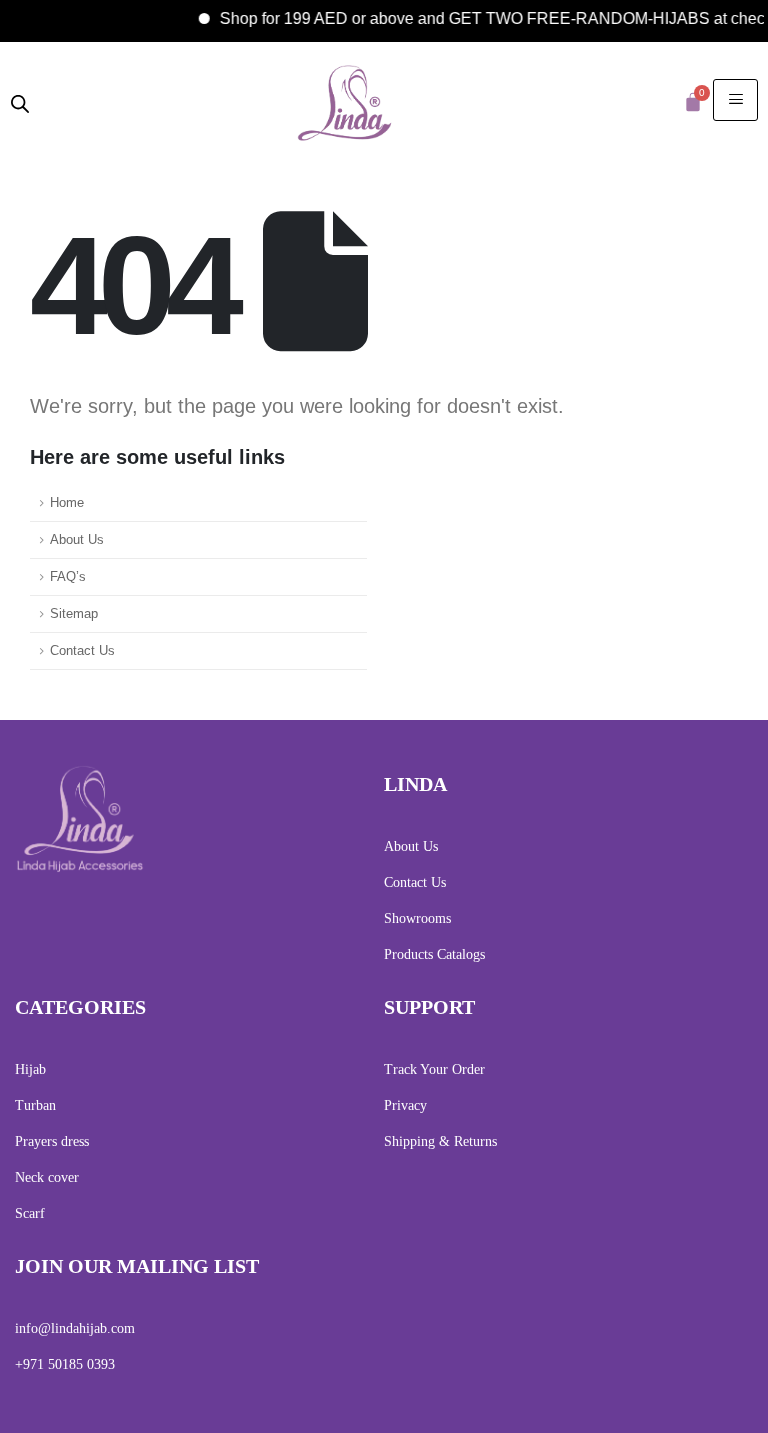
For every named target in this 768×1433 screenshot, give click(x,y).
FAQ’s (68, 577)
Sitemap (74, 614)
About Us (77, 540)
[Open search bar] (20, 102)
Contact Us (82, 651)
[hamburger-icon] (735, 100)
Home (67, 503)
